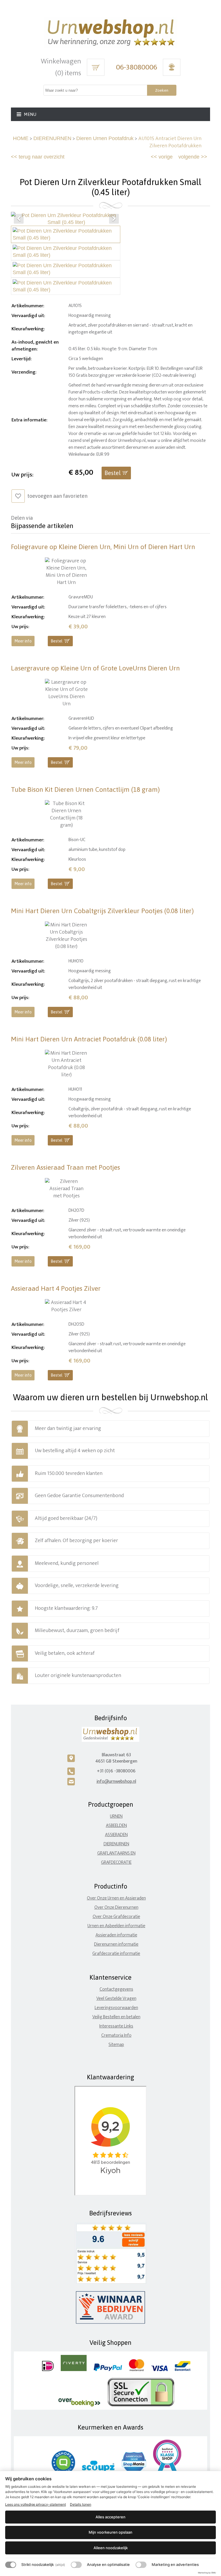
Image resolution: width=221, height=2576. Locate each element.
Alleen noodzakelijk (111, 2548)
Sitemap (116, 2045)
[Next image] (114, 219)
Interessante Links (116, 2026)
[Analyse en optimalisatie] (76, 2565)
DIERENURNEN (52, 138)
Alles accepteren (110, 2517)
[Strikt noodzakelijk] (11, 2565)
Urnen (116, 1816)
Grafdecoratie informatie (116, 1954)
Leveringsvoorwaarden (116, 2008)
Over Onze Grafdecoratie (116, 1917)
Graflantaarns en (116, 1853)
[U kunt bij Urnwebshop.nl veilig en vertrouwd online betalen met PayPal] (108, 2370)
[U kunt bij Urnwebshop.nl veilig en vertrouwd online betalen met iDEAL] (48, 2370)
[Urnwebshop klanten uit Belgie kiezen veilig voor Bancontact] (183, 2370)
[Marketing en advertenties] (141, 2565)
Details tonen (81, 2504)
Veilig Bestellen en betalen (116, 2017)
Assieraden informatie (116, 1935)
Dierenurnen (116, 1844)
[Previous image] (19, 219)
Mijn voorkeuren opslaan (110, 2532)
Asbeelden (116, 1826)
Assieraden (116, 1835)
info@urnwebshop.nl (116, 1781)
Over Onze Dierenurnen (116, 1907)
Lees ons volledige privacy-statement (36, 2504)
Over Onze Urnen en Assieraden (116, 1898)
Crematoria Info (116, 2035)
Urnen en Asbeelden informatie (116, 1926)
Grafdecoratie (116, 1862)
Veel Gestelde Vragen (116, 1999)
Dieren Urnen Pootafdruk (105, 138)
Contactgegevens (116, 1989)
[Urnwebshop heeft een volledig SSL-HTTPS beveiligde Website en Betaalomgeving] (141, 2405)
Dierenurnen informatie (116, 1944)
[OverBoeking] (79, 2405)
